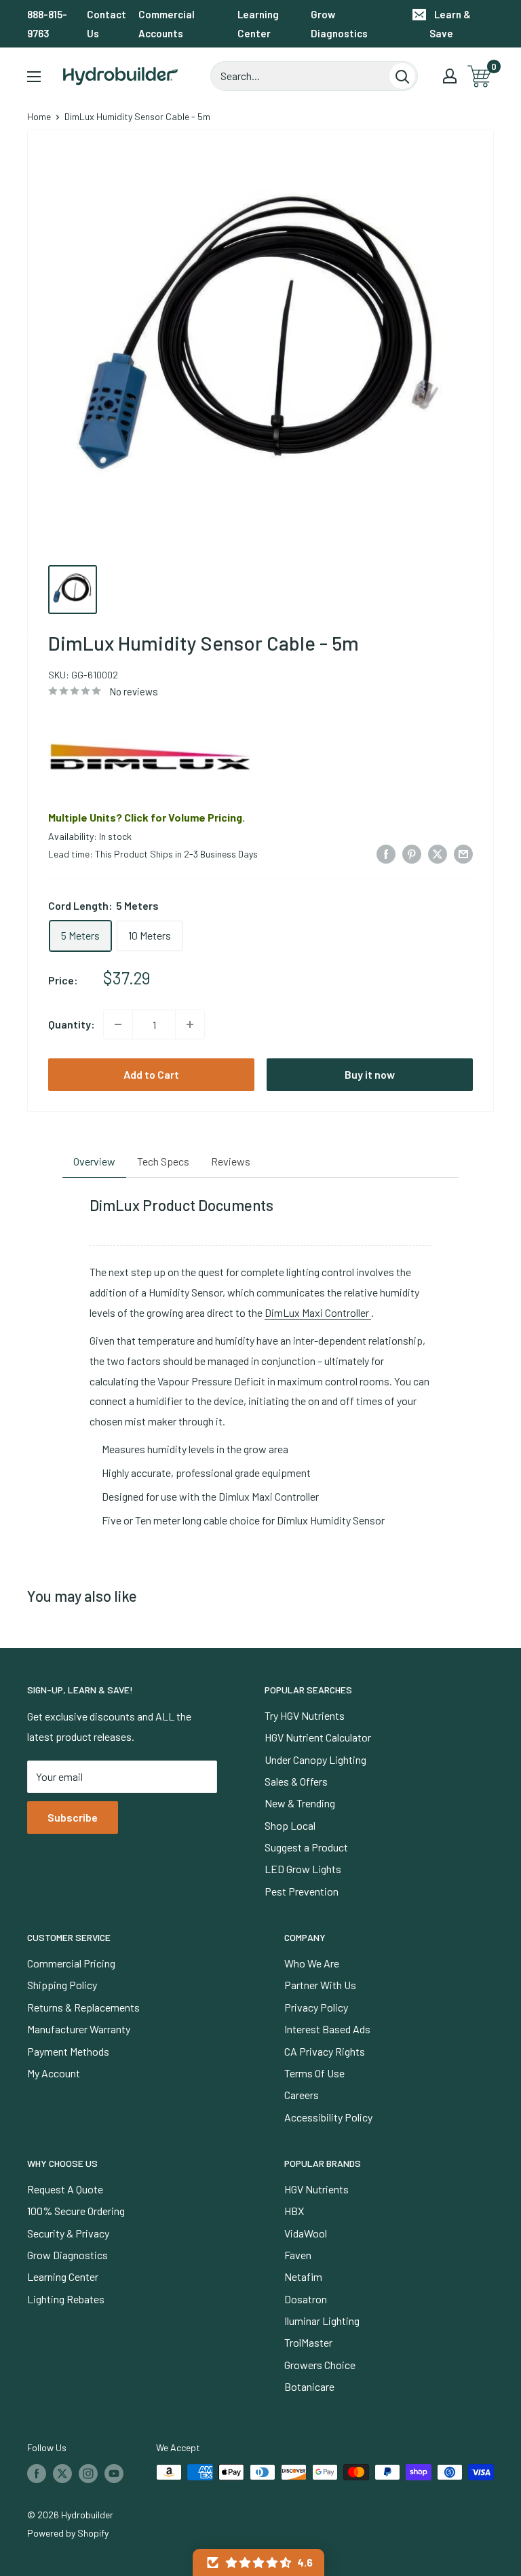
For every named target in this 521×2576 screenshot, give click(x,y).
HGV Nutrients (316, 2189)
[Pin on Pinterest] (412, 853)
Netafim (303, 2276)
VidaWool (306, 2233)
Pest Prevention (302, 1891)
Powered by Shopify (68, 2533)
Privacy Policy (316, 2007)
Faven (298, 2255)
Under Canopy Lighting (315, 1760)
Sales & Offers (296, 1781)
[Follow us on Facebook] (37, 2474)
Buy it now (370, 1074)
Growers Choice (320, 2365)
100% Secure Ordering (76, 2211)
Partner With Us (320, 1985)
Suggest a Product (306, 1847)
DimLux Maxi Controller (318, 1312)
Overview (94, 1161)
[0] (480, 76)
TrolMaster (308, 2342)
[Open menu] (34, 77)
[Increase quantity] (190, 1024)
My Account (54, 2073)
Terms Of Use (314, 2073)
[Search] (402, 76)
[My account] (450, 76)
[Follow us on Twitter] (62, 2474)
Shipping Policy (62, 1985)
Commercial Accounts (167, 24)
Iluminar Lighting (322, 2321)
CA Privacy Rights (325, 2051)
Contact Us (107, 24)
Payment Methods (68, 2051)
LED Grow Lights (303, 1869)
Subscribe (73, 1817)
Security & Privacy (68, 2233)
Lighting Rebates (66, 2299)
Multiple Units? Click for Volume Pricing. (147, 817)
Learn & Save (450, 24)
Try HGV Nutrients (305, 1715)
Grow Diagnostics (339, 24)
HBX (294, 2211)
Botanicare (309, 2386)
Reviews (231, 1161)
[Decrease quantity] (118, 1024)
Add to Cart (151, 1074)
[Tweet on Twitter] (438, 853)
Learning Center (258, 24)
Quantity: (72, 1024)
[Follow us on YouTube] (114, 2474)
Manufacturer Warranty (79, 2029)
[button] (258, 2562)
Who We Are (312, 1963)
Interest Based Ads (327, 2029)
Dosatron (306, 2299)
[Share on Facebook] (386, 853)
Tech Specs (163, 1161)
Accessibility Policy (328, 2117)
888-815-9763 (47, 24)
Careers (302, 2095)
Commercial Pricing (71, 1963)
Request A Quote (65, 2189)
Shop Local (290, 1825)
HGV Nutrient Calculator (318, 1737)
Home (39, 116)
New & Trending (300, 1803)
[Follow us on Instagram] (88, 2474)
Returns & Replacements (83, 2007)
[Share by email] (463, 853)
